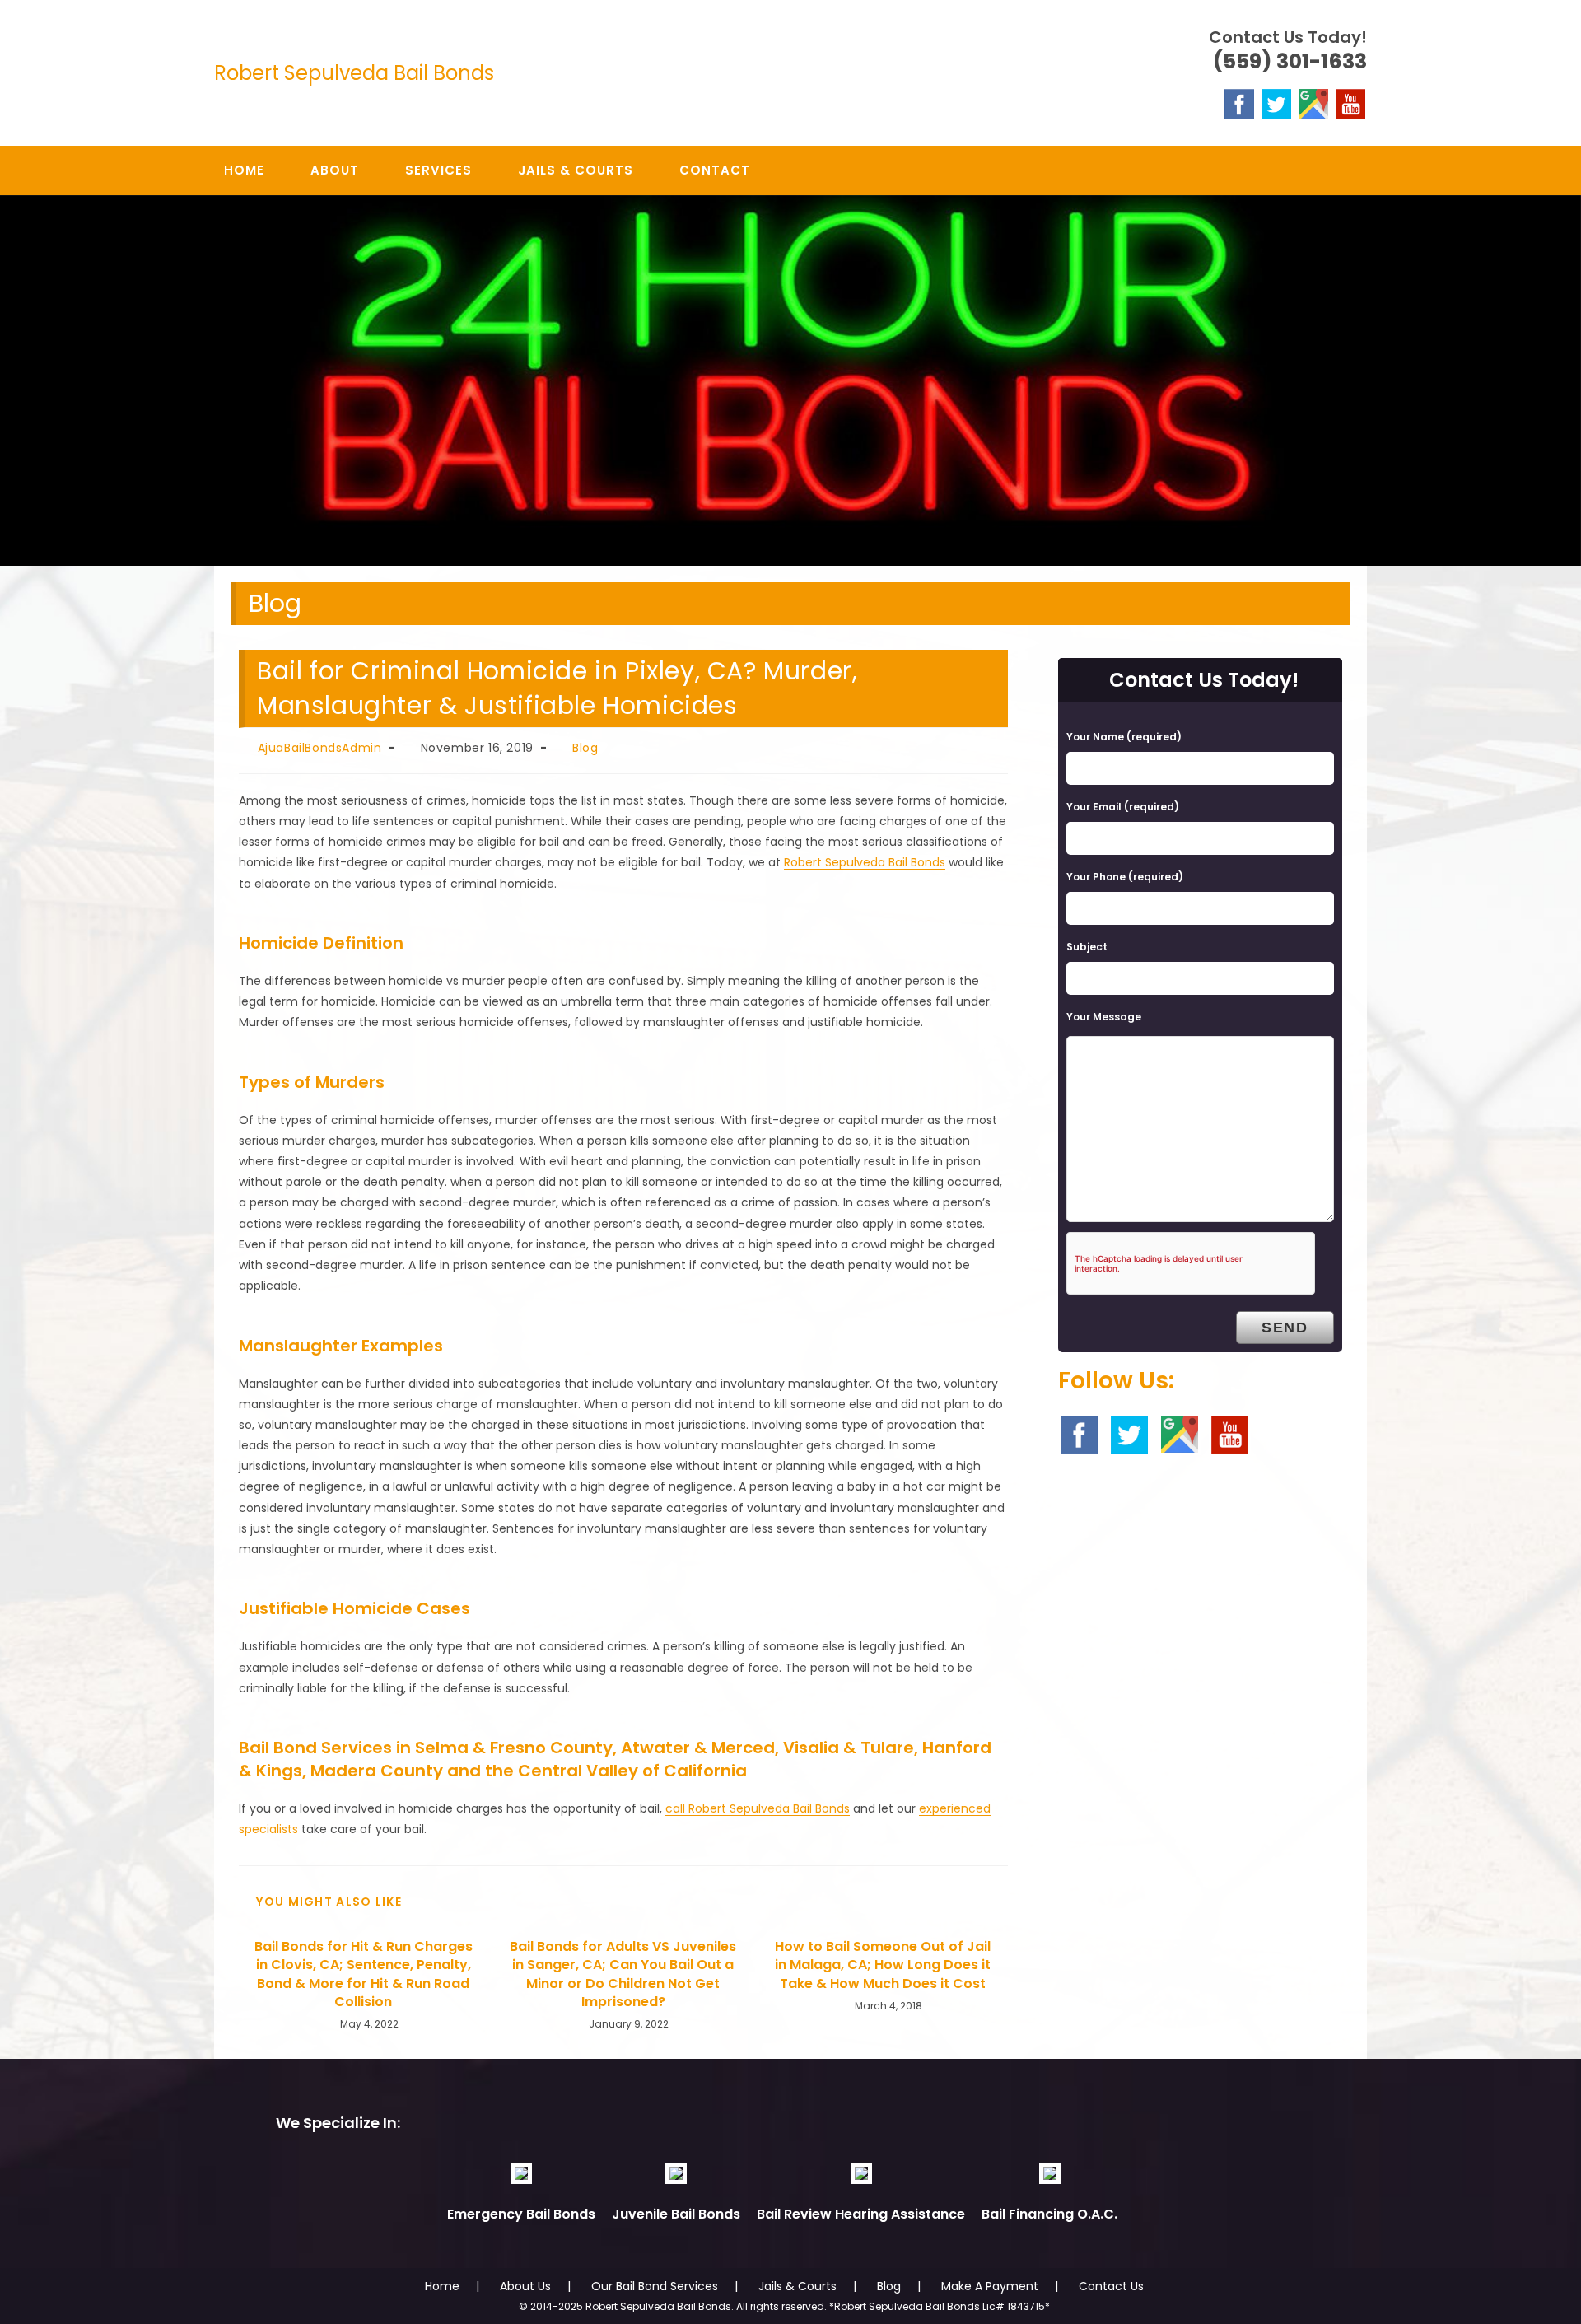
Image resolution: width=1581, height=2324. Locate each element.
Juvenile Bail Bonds (676, 2214)
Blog (585, 748)
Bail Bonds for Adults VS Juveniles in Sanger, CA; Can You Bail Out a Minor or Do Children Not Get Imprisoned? (623, 1974)
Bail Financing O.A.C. (1049, 2214)
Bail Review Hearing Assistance (861, 2214)
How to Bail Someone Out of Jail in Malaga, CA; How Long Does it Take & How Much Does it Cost (883, 1965)
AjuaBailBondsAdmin (320, 748)
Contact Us (1111, 2286)
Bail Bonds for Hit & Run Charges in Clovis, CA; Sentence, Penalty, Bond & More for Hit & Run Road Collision (364, 1974)
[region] (790, 381)
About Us (525, 2286)
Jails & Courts (797, 2286)
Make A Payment (990, 2286)
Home (442, 2286)
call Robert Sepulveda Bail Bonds (758, 1808)
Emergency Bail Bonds (521, 2214)
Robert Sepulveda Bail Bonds (354, 73)
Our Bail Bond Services (655, 2286)
